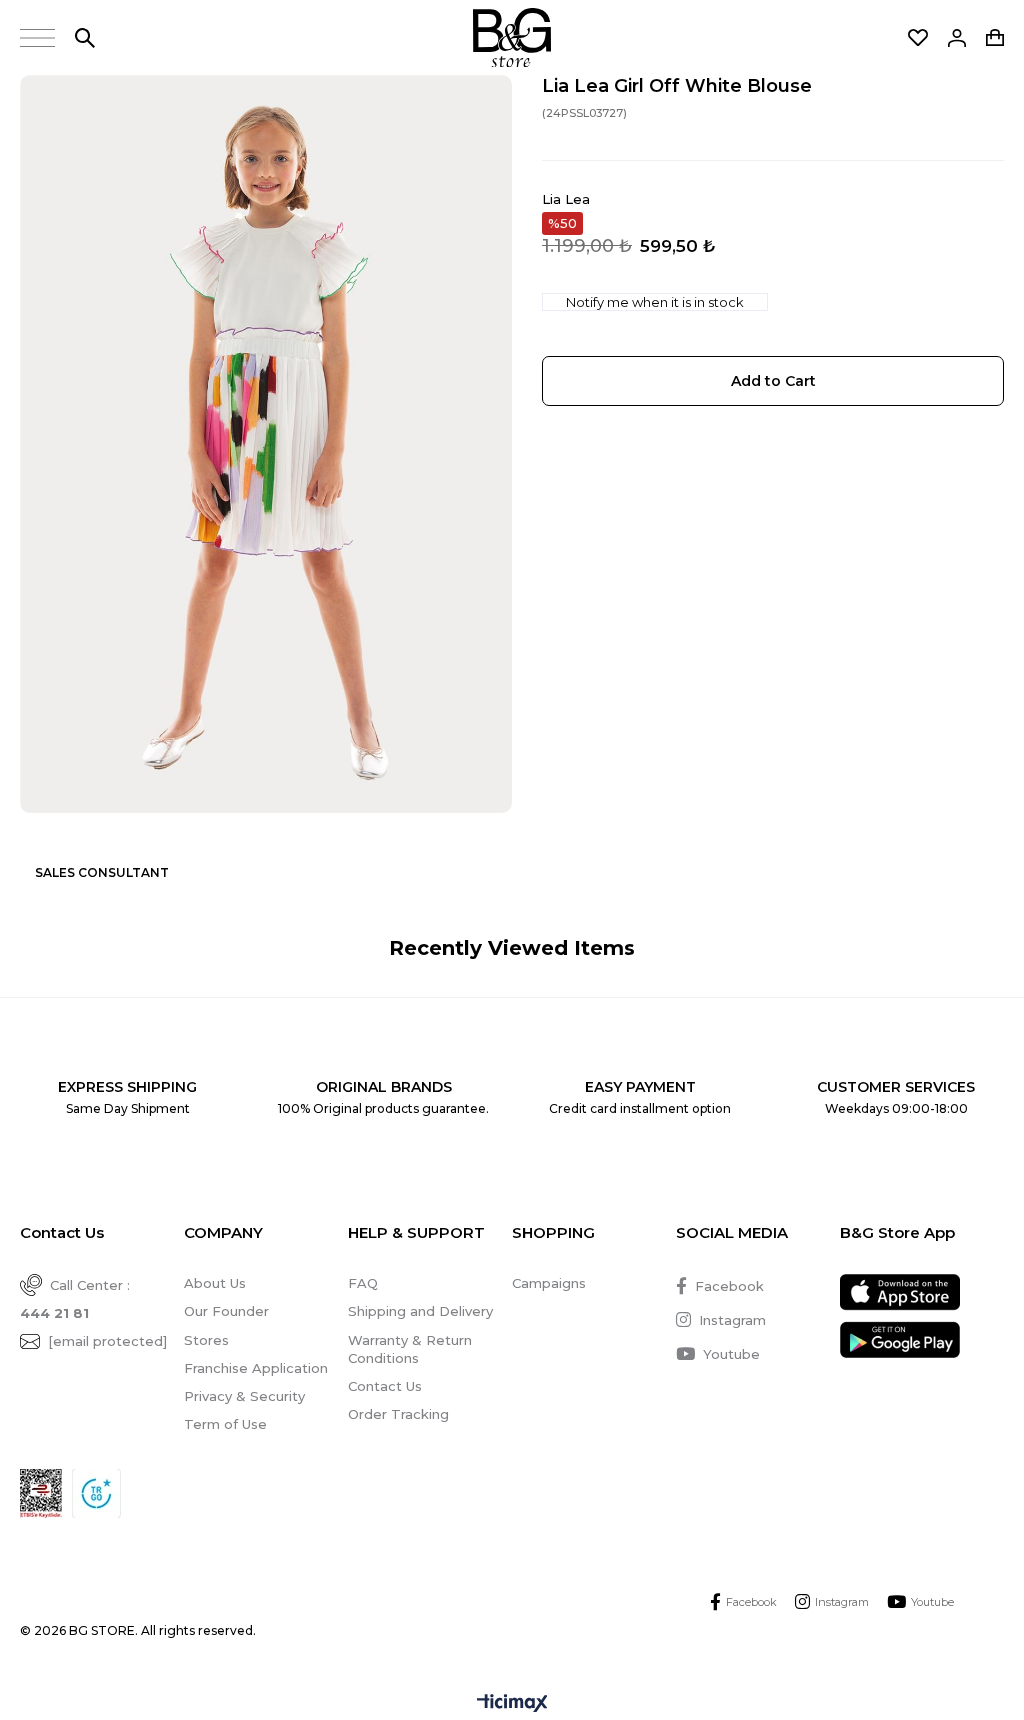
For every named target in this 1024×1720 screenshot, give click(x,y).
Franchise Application (256, 1368)
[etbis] (41, 1493)
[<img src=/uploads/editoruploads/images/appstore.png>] (900, 1292)
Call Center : (75, 1299)
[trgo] (96, 1493)
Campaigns (549, 1283)
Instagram (732, 1320)
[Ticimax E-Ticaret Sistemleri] (512, 1704)
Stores (206, 1340)
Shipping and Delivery (420, 1311)
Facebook (729, 1286)
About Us (215, 1283)
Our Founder (226, 1311)
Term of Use (225, 1424)
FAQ (363, 1283)
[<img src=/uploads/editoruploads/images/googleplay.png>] (900, 1339)
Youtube (731, 1354)
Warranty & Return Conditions (410, 1349)
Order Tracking (398, 1414)
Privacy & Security (244, 1396)
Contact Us (385, 1386)
